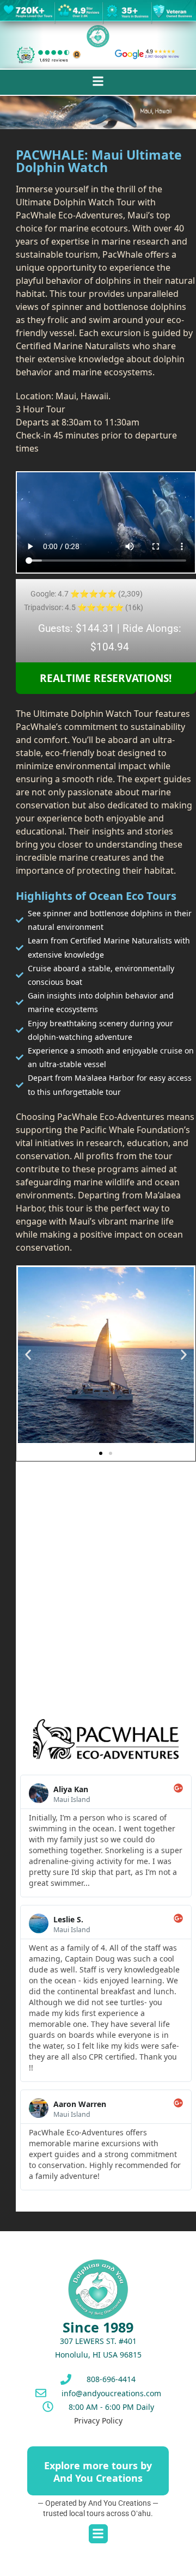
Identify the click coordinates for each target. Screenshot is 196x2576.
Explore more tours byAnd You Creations (98, 2472)
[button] (98, 81)
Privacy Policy (98, 2420)
